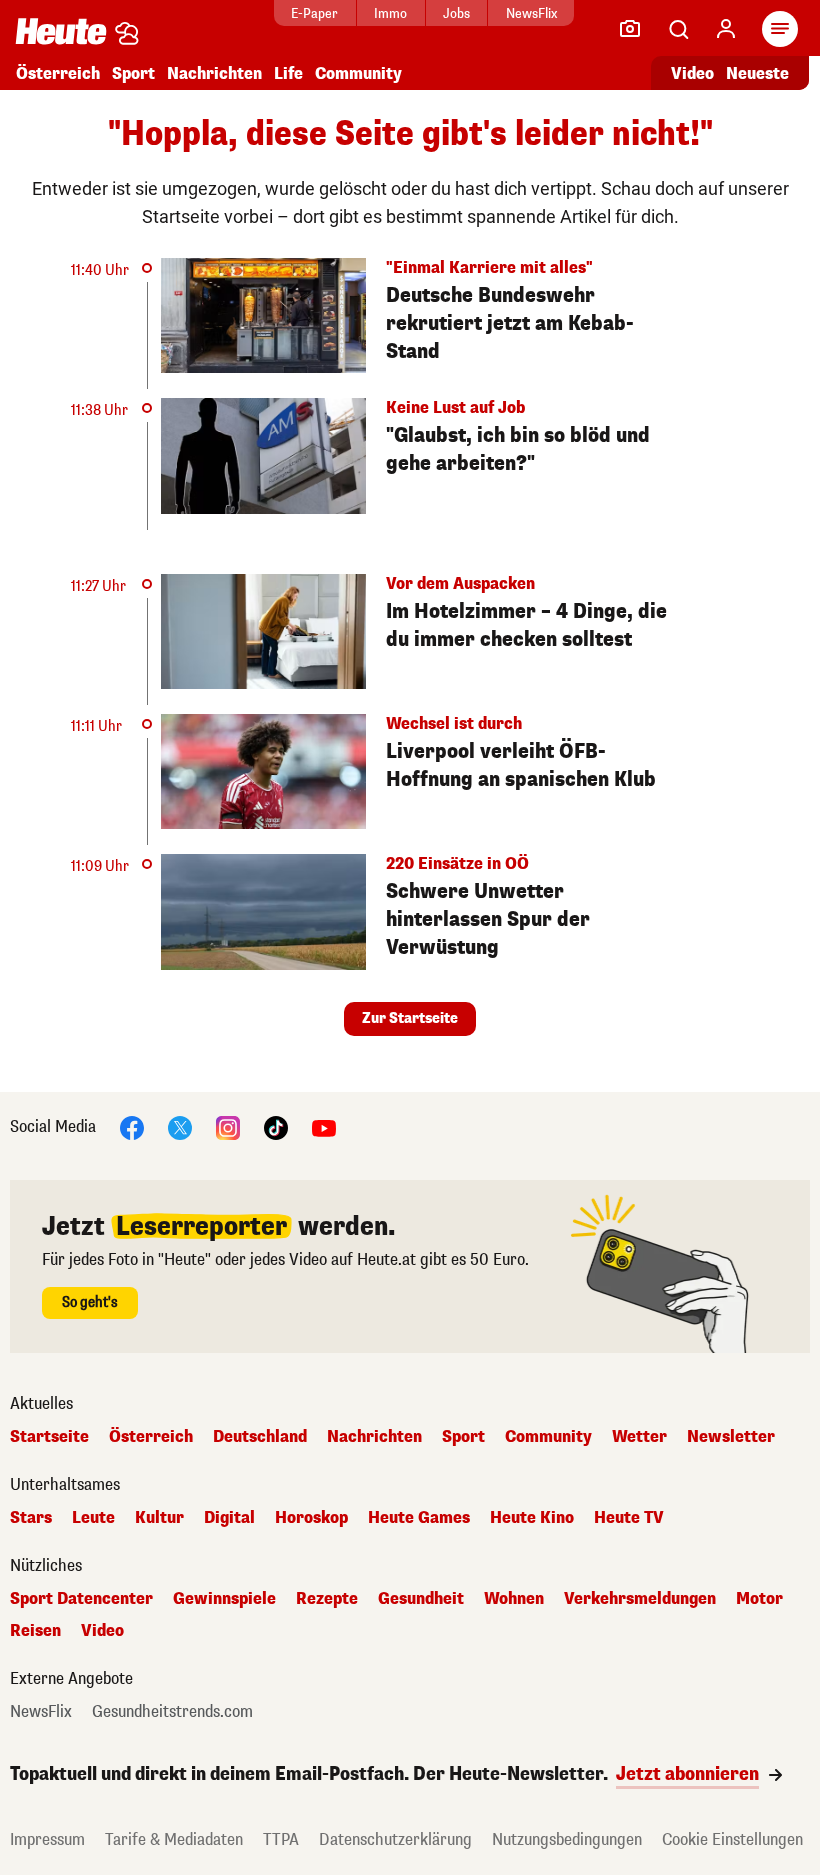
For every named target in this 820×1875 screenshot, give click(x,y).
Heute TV (629, 1518)
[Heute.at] (61, 30)
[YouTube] (324, 1126)
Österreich (58, 73)
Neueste (757, 73)
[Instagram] (228, 1126)
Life (288, 73)
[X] (180, 1126)
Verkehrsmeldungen (640, 1599)
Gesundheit (421, 1599)
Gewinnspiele (224, 1599)
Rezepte (327, 1599)
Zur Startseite (410, 1018)
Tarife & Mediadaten (174, 1839)
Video (692, 73)
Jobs (456, 13)
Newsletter (731, 1437)
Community (358, 73)
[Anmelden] (726, 29)
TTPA (281, 1839)
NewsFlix (531, 13)
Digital (229, 1518)
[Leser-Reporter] (630, 29)
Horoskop (311, 1518)
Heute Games (419, 1518)
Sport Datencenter (81, 1599)
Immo (390, 13)
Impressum (47, 1839)
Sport (133, 73)
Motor (759, 1599)
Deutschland (260, 1437)
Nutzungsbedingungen (567, 1839)
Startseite (49, 1437)
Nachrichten (374, 1437)
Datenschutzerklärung (395, 1839)
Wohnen (514, 1599)
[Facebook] (132, 1126)
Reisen (35, 1631)
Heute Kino (532, 1518)
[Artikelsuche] (678, 29)
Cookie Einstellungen (732, 1839)
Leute (93, 1518)
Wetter (639, 1437)
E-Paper (314, 13)
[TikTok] (276, 1126)
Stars (31, 1518)
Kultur (159, 1518)
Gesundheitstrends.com (172, 1712)
